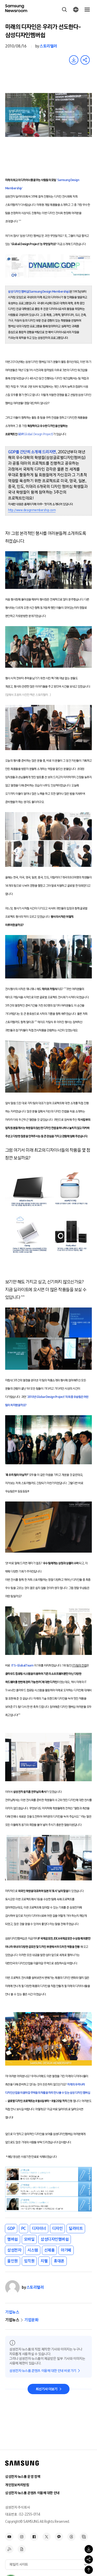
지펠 (44, 2261)
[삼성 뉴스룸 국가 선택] (76, 10)
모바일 (29, 2239)
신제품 (50, 2250)
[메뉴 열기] (87, 10)
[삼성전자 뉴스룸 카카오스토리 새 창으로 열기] (59, 2537)
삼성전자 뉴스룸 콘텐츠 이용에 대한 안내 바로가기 (43, 2371)
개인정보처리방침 (17, 2485)
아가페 (66, 2250)
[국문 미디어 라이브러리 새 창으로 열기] (84, 2537)
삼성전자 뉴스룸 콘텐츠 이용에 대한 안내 (32, 2493)
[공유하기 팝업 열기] (89, 2559)
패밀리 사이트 (19, 2565)
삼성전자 (14, 2250)
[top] (89, 2570)
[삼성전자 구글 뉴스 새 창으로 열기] (22, 2549)
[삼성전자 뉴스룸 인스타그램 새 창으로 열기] (22, 2537)
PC (24, 2228)
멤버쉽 (13, 2239)
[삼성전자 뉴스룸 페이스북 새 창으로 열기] (34, 2537)
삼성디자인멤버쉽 (55, 2239)
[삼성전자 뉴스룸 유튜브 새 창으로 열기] (9, 2537)
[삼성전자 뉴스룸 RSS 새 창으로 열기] (9, 2549)
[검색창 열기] (64, 10)
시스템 (33, 2250)
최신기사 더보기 (47, 2389)
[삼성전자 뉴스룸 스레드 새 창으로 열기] (71, 2537)
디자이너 (39, 2228)
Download (74, 60)
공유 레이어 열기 (85, 60)
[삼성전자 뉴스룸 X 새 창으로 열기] (47, 2537)
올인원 (13, 2261)
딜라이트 (76, 2228)
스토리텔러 (48, 46)
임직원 (29, 2261)
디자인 (58, 2228)
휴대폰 (59, 2261)
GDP (11, 2228)
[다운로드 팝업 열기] (89, 2549)
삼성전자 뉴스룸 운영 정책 (23, 2477)
